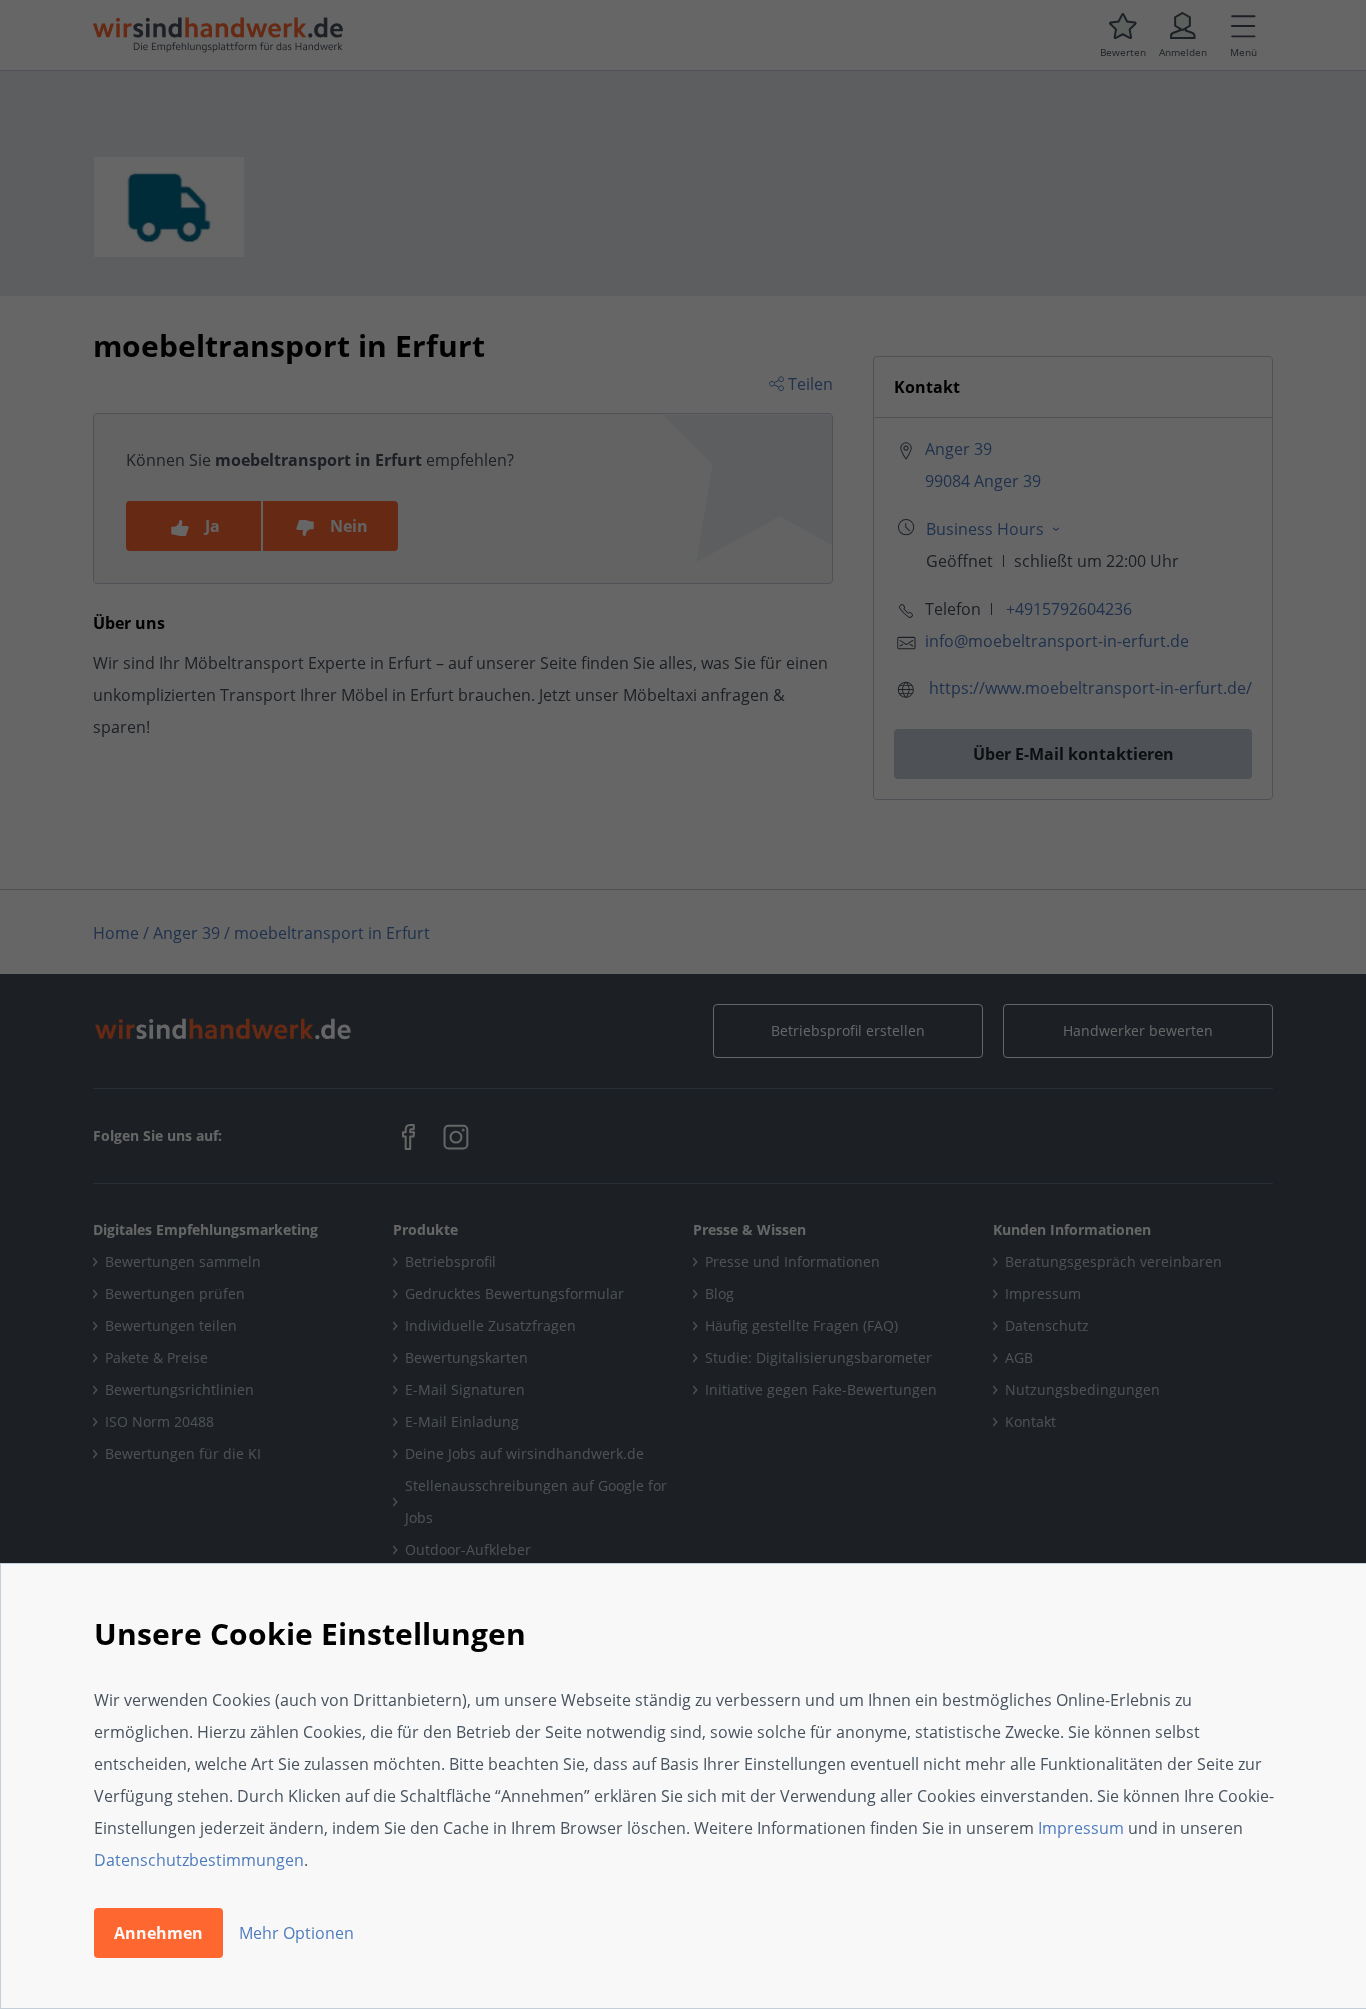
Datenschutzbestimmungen (199, 1860)
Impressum (1081, 1828)
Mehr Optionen (296, 1933)
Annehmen (158, 1933)
